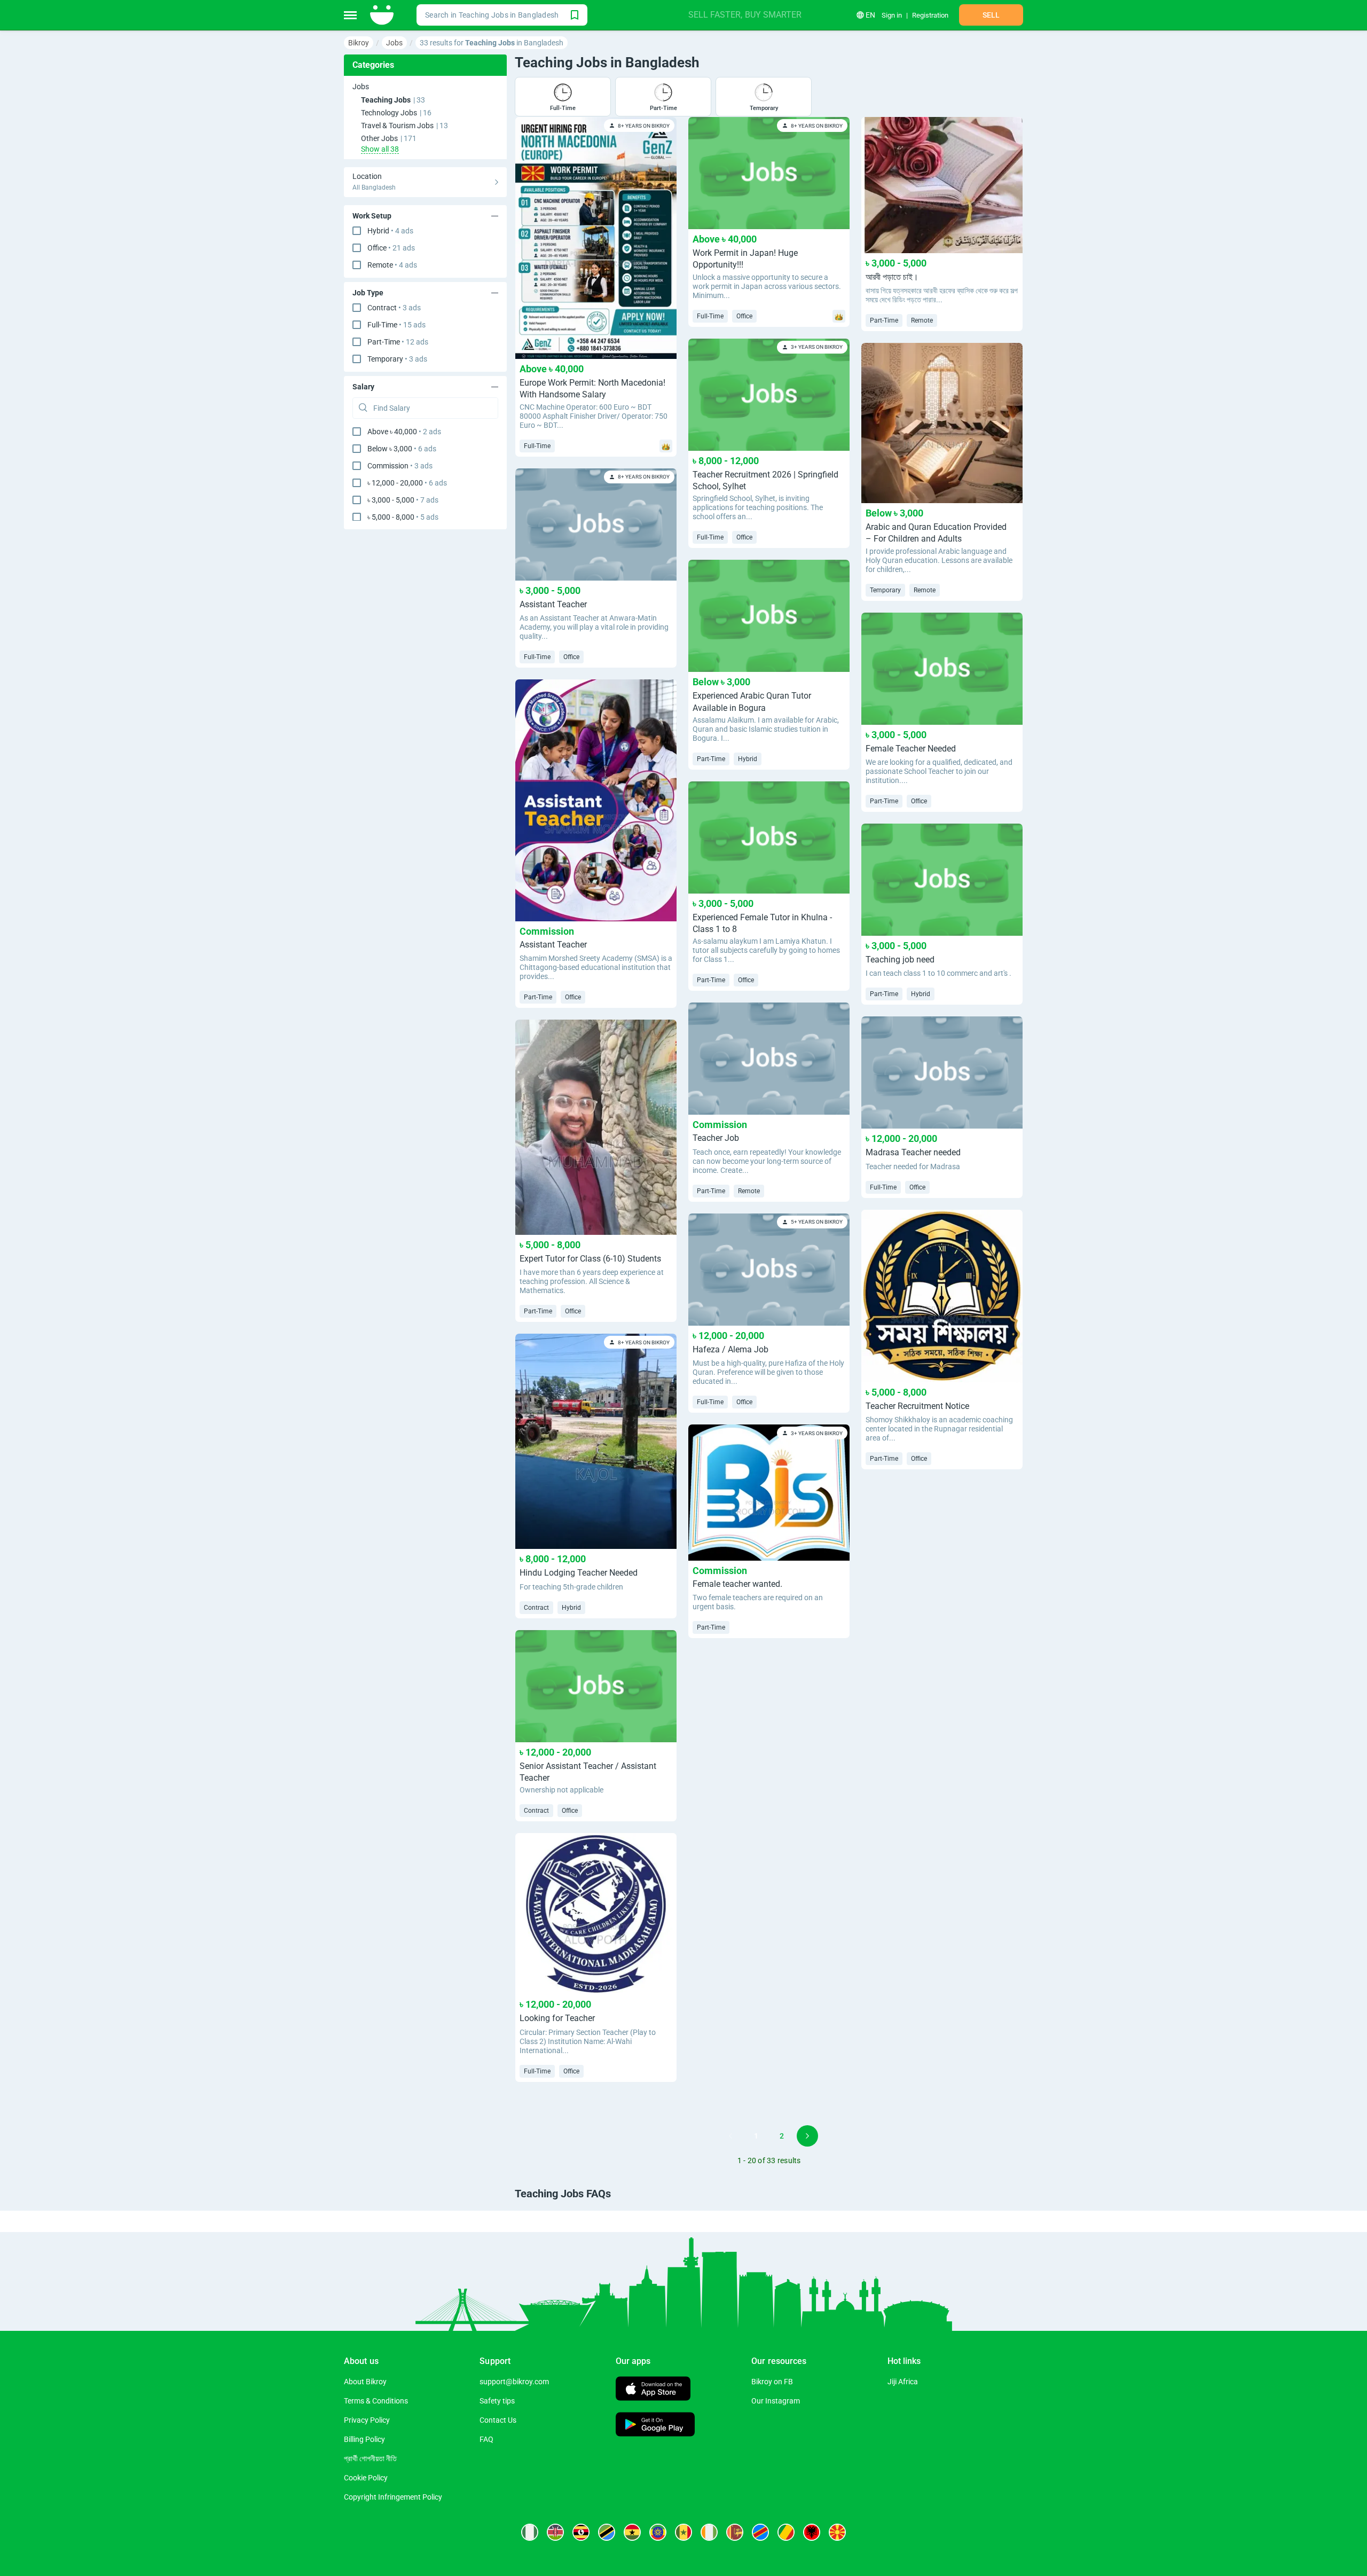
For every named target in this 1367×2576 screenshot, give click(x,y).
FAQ (486, 2439)
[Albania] (812, 2532)
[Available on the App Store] (653, 2390)
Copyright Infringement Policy (393, 2497)
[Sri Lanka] (735, 2532)
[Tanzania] (607, 2532)
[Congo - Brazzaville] (786, 2532)
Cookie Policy (366, 2478)
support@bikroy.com (514, 2382)
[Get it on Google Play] (655, 2426)
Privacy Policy (367, 2420)
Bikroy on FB (772, 2382)
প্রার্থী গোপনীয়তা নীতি (370, 2458)
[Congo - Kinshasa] (760, 2532)
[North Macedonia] (837, 2532)
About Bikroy (365, 2382)
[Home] (383, 15)
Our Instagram (776, 2401)
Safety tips (497, 2401)
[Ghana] (632, 2532)
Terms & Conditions (376, 2401)
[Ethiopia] (658, 2532)
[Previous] (730, 2136)
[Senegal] (683, 2532)
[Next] (807, 2136)
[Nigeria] (530, 2532)
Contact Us (498, 2420)
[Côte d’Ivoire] (709, 2532)
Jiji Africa (903, 2382)
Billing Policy (364, 2439)
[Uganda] (581, 2532)
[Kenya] (555, 2532)
